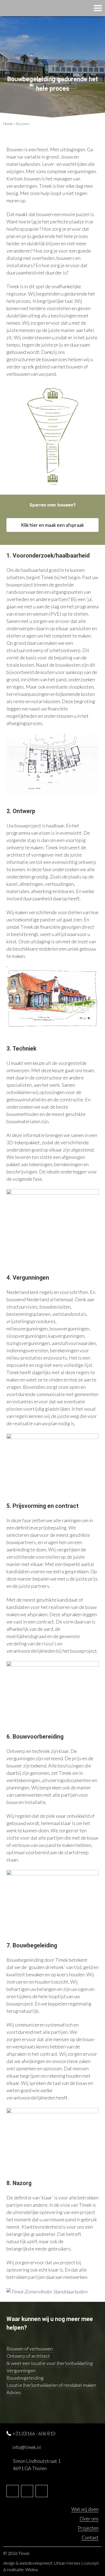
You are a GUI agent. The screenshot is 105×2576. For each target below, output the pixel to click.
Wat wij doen (85, 2509)
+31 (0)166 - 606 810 (34, 2433)
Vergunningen (21, 2370)
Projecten (88, 2528)
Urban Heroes (67, 2563)
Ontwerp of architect (28, 2356)
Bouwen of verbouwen (30, 2349)
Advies (14, 2392)
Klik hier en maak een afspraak (52, 525)
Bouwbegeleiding (25, 2378)
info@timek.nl (27, 2447)
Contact (90, 2537)
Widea (32, 2569)
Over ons (89, 2518)
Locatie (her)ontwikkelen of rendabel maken (51, 2385)
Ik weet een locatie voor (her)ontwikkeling (50, 2363)
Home (8, 124)
